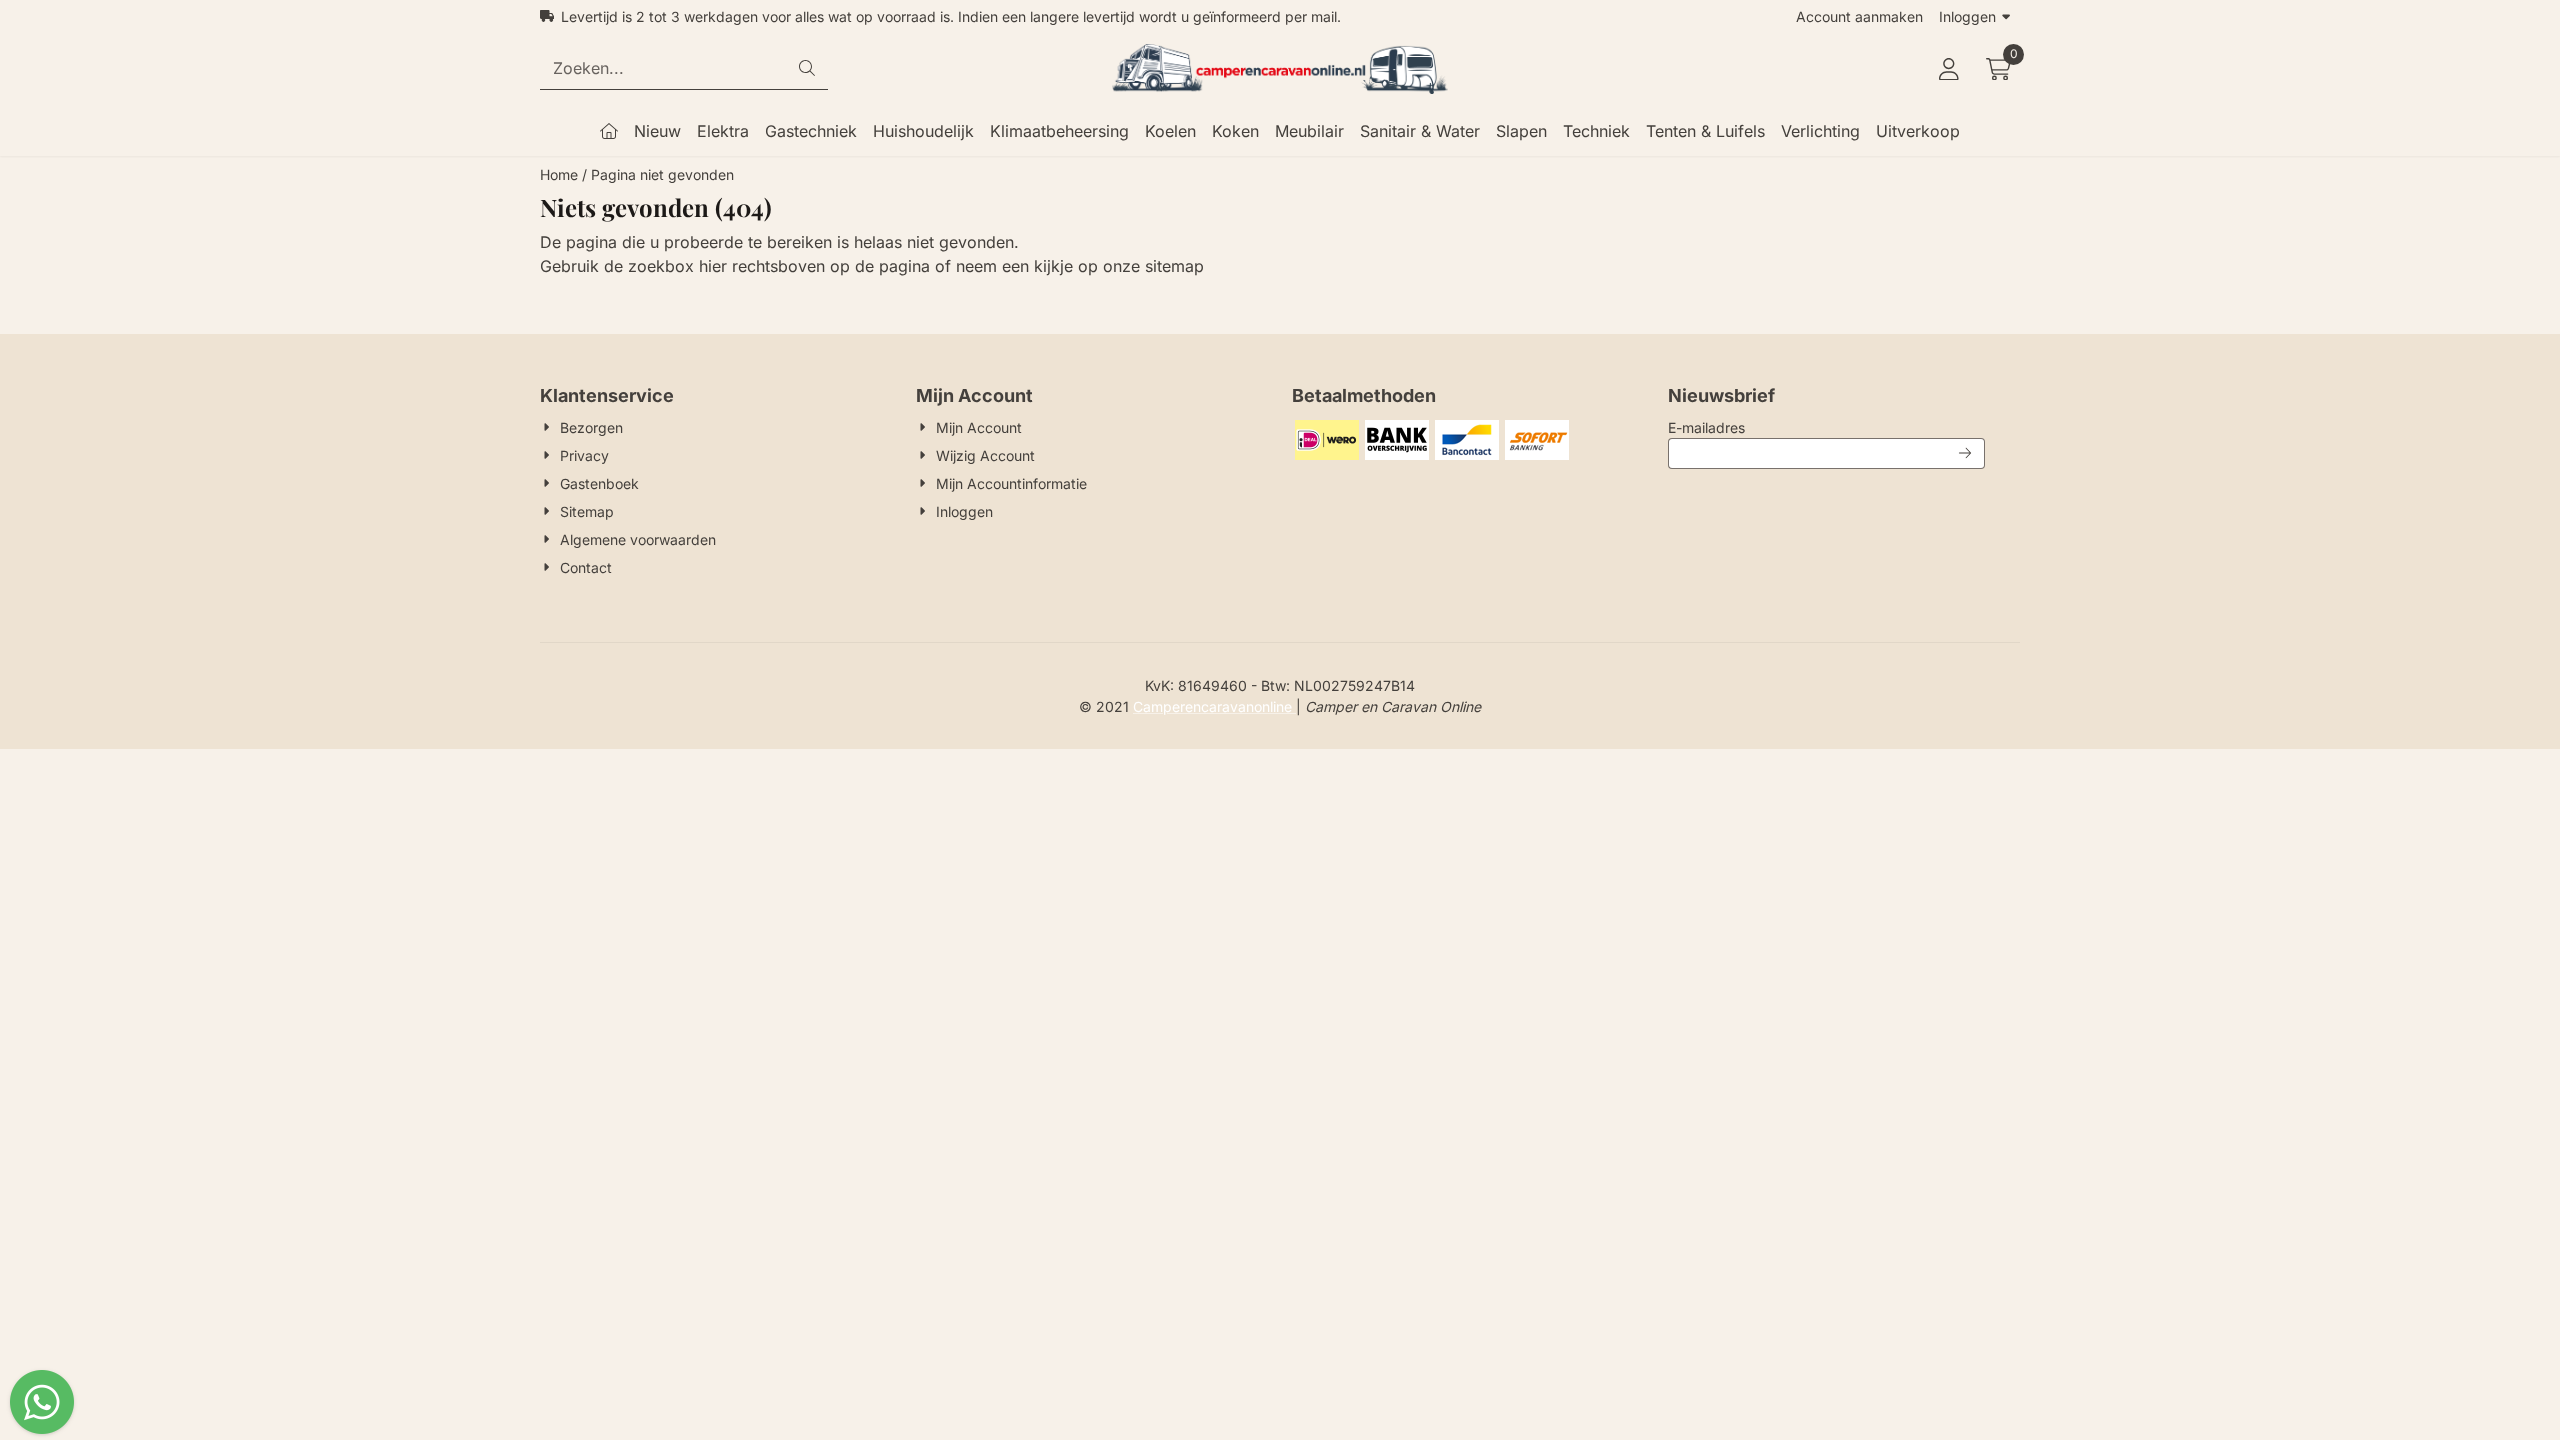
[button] (1949, 69)
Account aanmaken (1859, 16)
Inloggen (1967, 16)
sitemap (1174, 266)
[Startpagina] (609, 131)
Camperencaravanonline (1214, 706)
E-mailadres (1826, 427)
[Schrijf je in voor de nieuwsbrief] (1966, 453)
